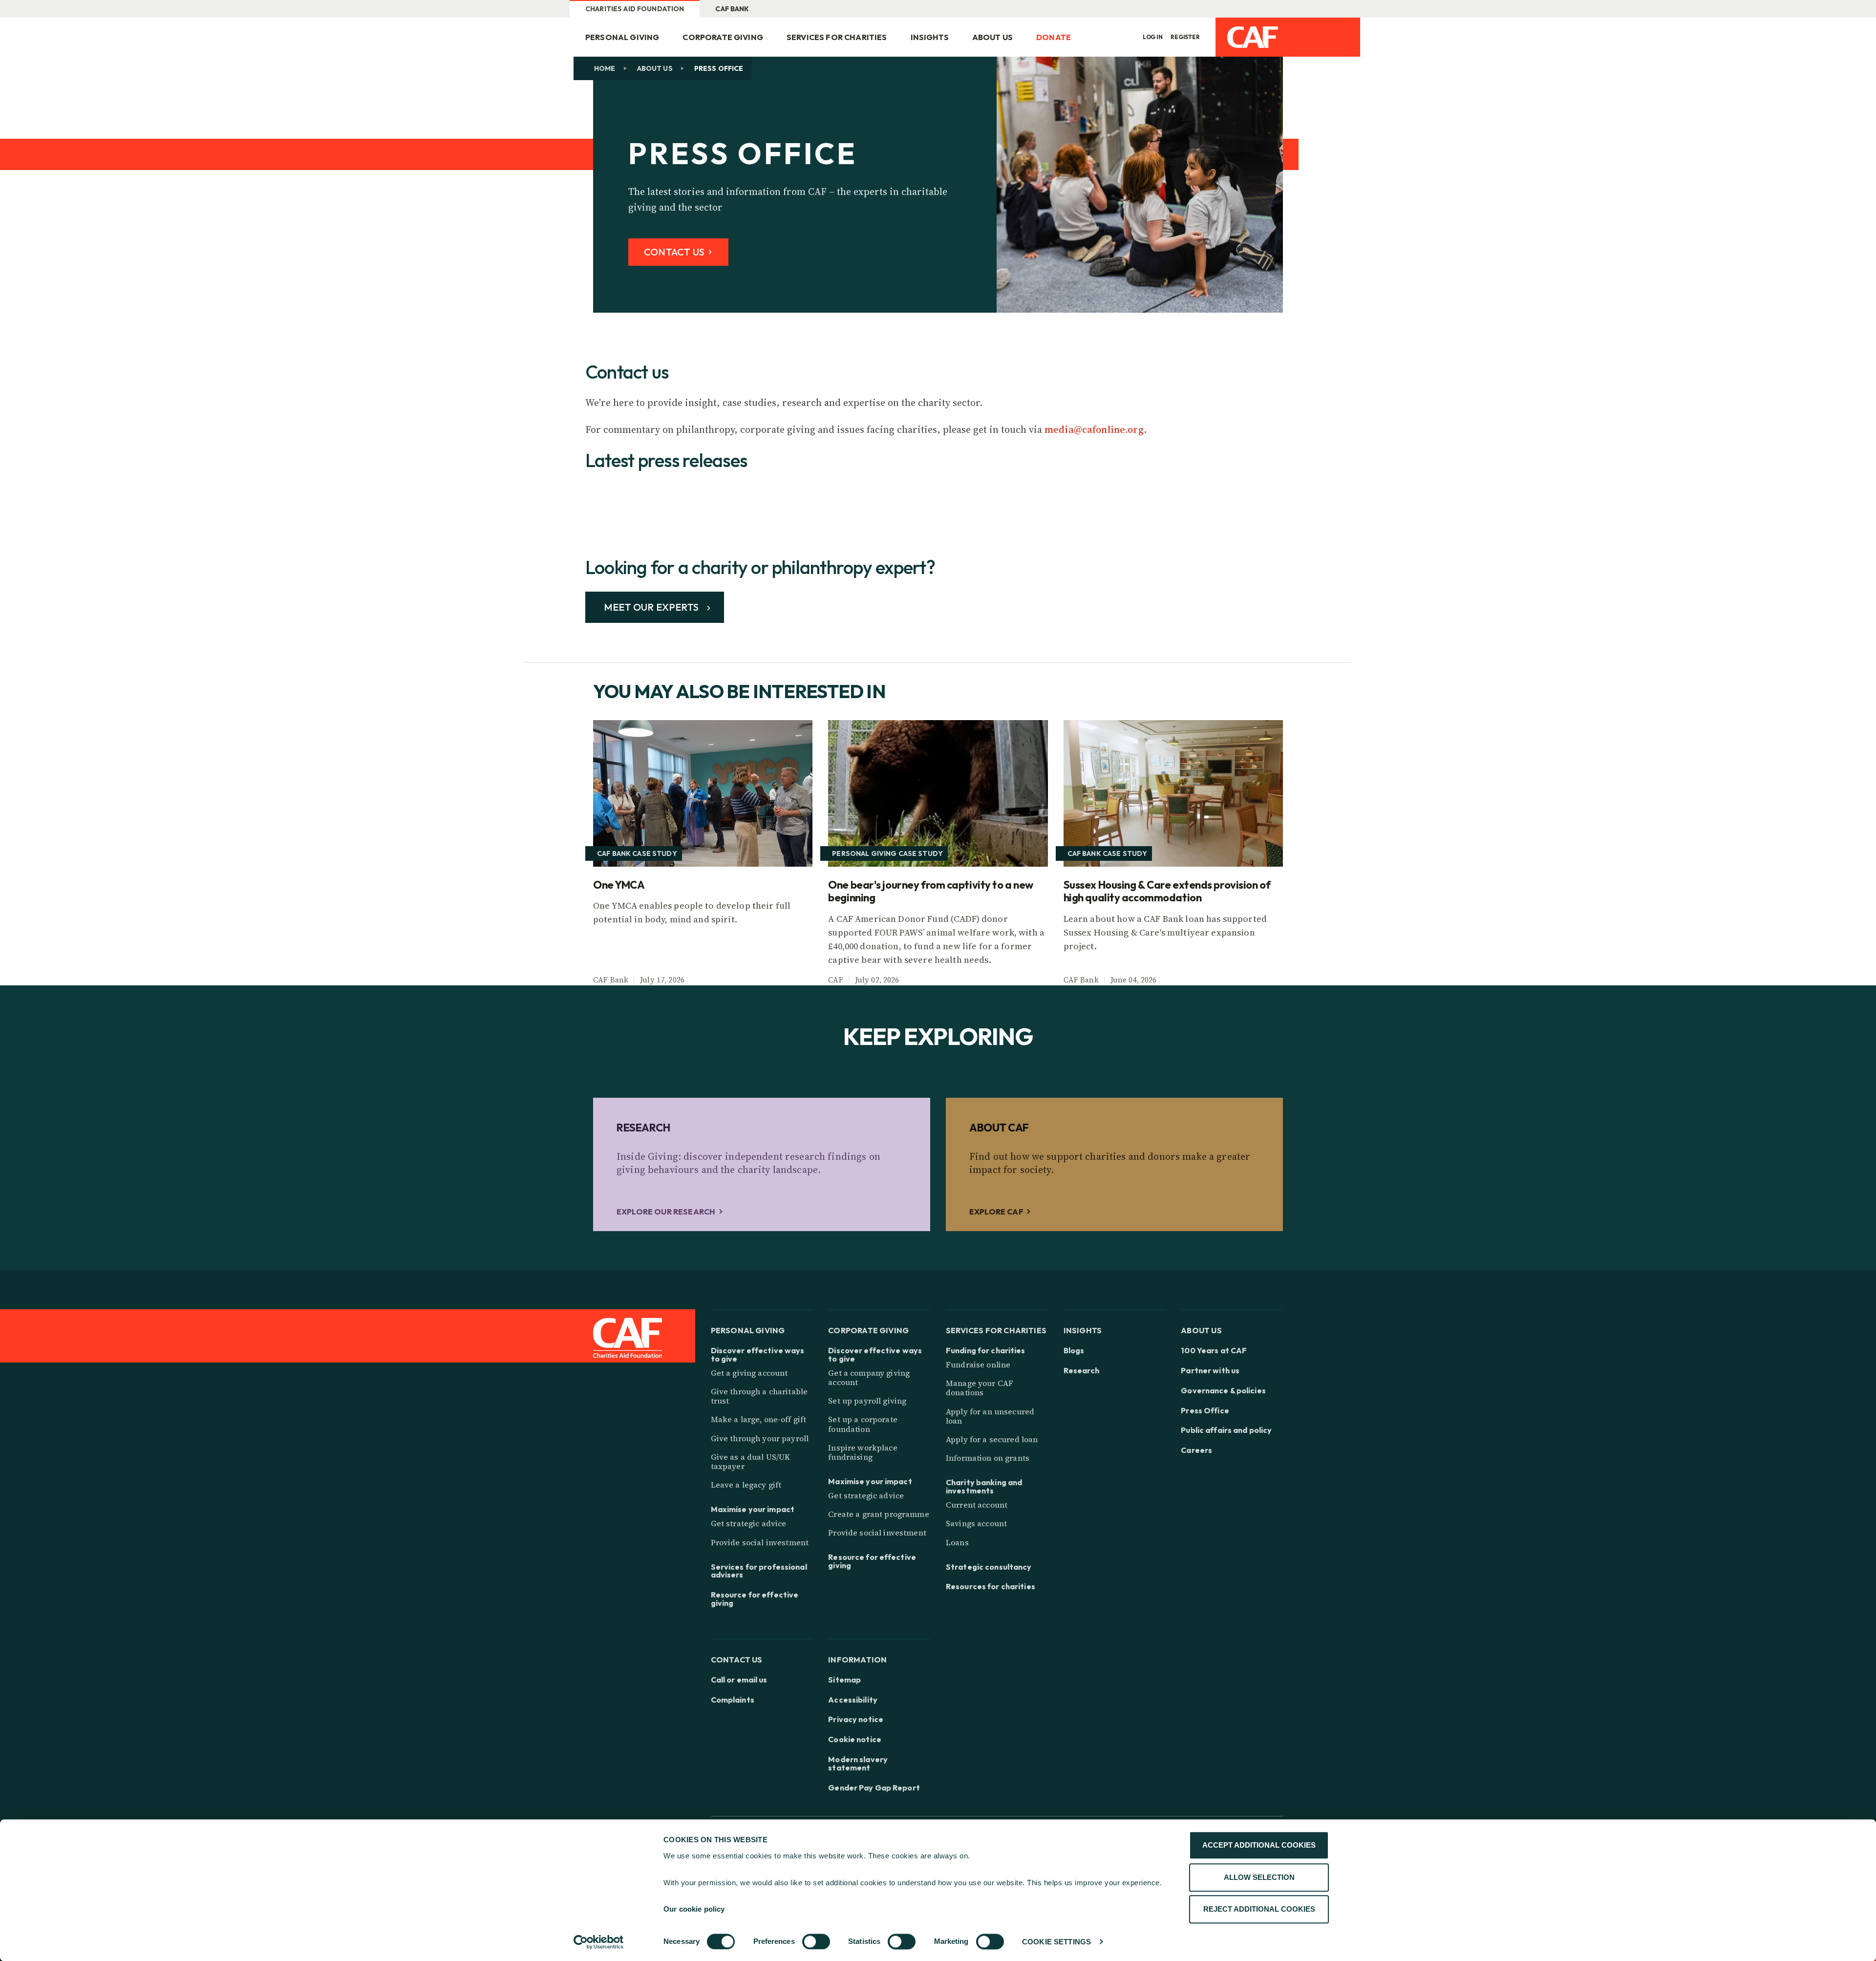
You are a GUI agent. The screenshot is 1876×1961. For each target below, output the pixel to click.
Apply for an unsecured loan (990, 1416)
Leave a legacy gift (746, 1485)
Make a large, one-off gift (759, 1419)
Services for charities (837, 37)
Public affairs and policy (1226, 1430)
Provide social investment (760, 1542)
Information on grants (988, 1458)
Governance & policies (1223, 1391)
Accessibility (853, 1700)
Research (1082, 1371)
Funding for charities (986, 1351)
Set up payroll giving (867, 1401)
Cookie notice (855, 1739)
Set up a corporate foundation (863, 1424)
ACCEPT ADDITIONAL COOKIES (1259, 1845)
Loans (957, 1542)
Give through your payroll (760, 1438)
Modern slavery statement (858, 1764)
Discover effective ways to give (758, 1355)
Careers (1196, 1450)
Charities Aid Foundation (635, 9)
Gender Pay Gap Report (874, 1788)
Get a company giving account (869, 1377)
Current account (977, 1505)
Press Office (1205, 1411)
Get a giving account (749, 1373)
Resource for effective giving (755, 1599)
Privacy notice (856, 1719)
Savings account (976, 1523)
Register (1185, 37)
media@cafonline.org (1094, 429)
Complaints (733, 1700)
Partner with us (1210, 1371)
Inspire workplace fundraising (863, 1452)
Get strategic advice (749, 1523)
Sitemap (844, 1680)
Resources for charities (991, 1587)
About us (655, 68)
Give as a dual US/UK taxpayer (751, 1461)
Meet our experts (652, 607)
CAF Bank (732, 9)
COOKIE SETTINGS (1056, 1942)
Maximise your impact (753, 1509)
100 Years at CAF (1214, 1351)
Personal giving (622, 37)
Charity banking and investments (984, 1487)
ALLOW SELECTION (1259, 1877)
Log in (1153, 37)
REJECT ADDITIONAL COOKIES (1259, 1909)
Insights (930, 37)
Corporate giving (723, 37)
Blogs (1074, 1351)
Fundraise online (978, 1364)
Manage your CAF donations (980, 1388)
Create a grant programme (878, 1514)
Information (857, 1659)
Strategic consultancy (989, 1567)
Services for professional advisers (759, 1571)
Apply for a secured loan (992, 1439)
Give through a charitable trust (759, 1396)
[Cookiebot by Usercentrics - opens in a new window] (599, 1942)
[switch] (816, 1941)
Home (605, 68)
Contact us (737, 1659)
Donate (1054, 37)
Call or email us (739, 1680)
